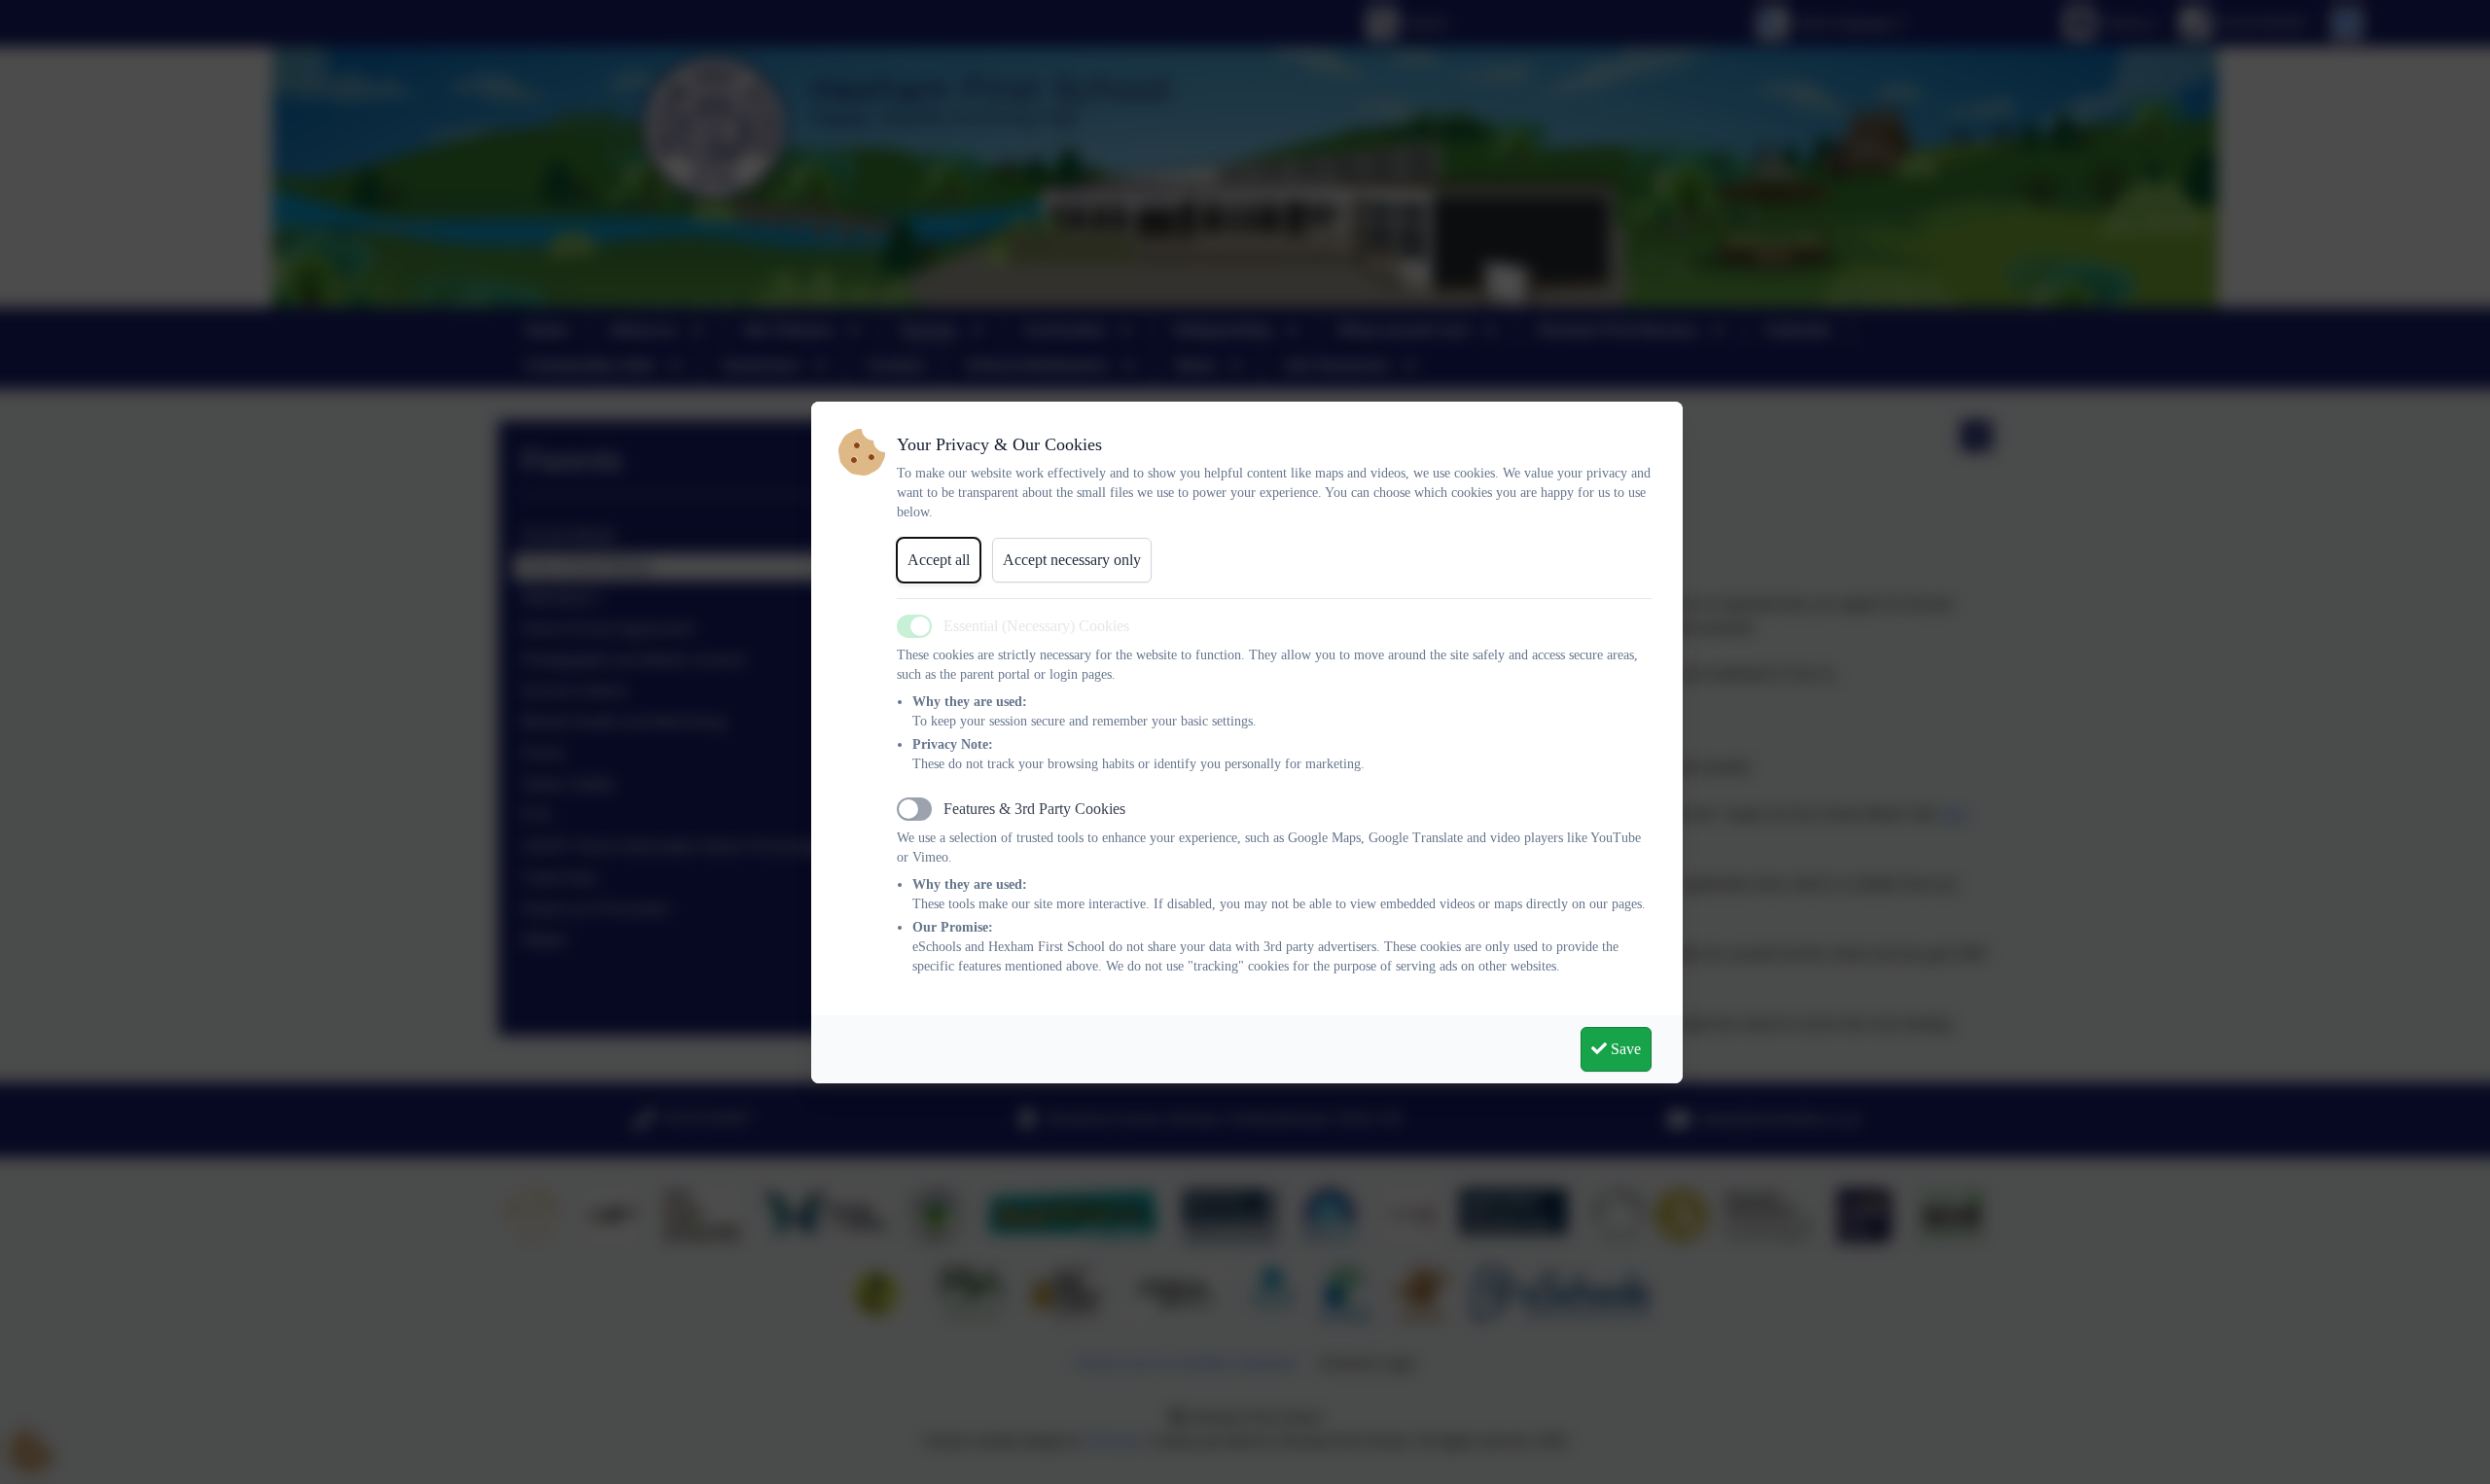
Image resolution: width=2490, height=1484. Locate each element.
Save (1624, 1049)
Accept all (939, 560)
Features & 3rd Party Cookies (1034, 809)
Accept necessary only (1072, 560)
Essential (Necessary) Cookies (1036, 626)
